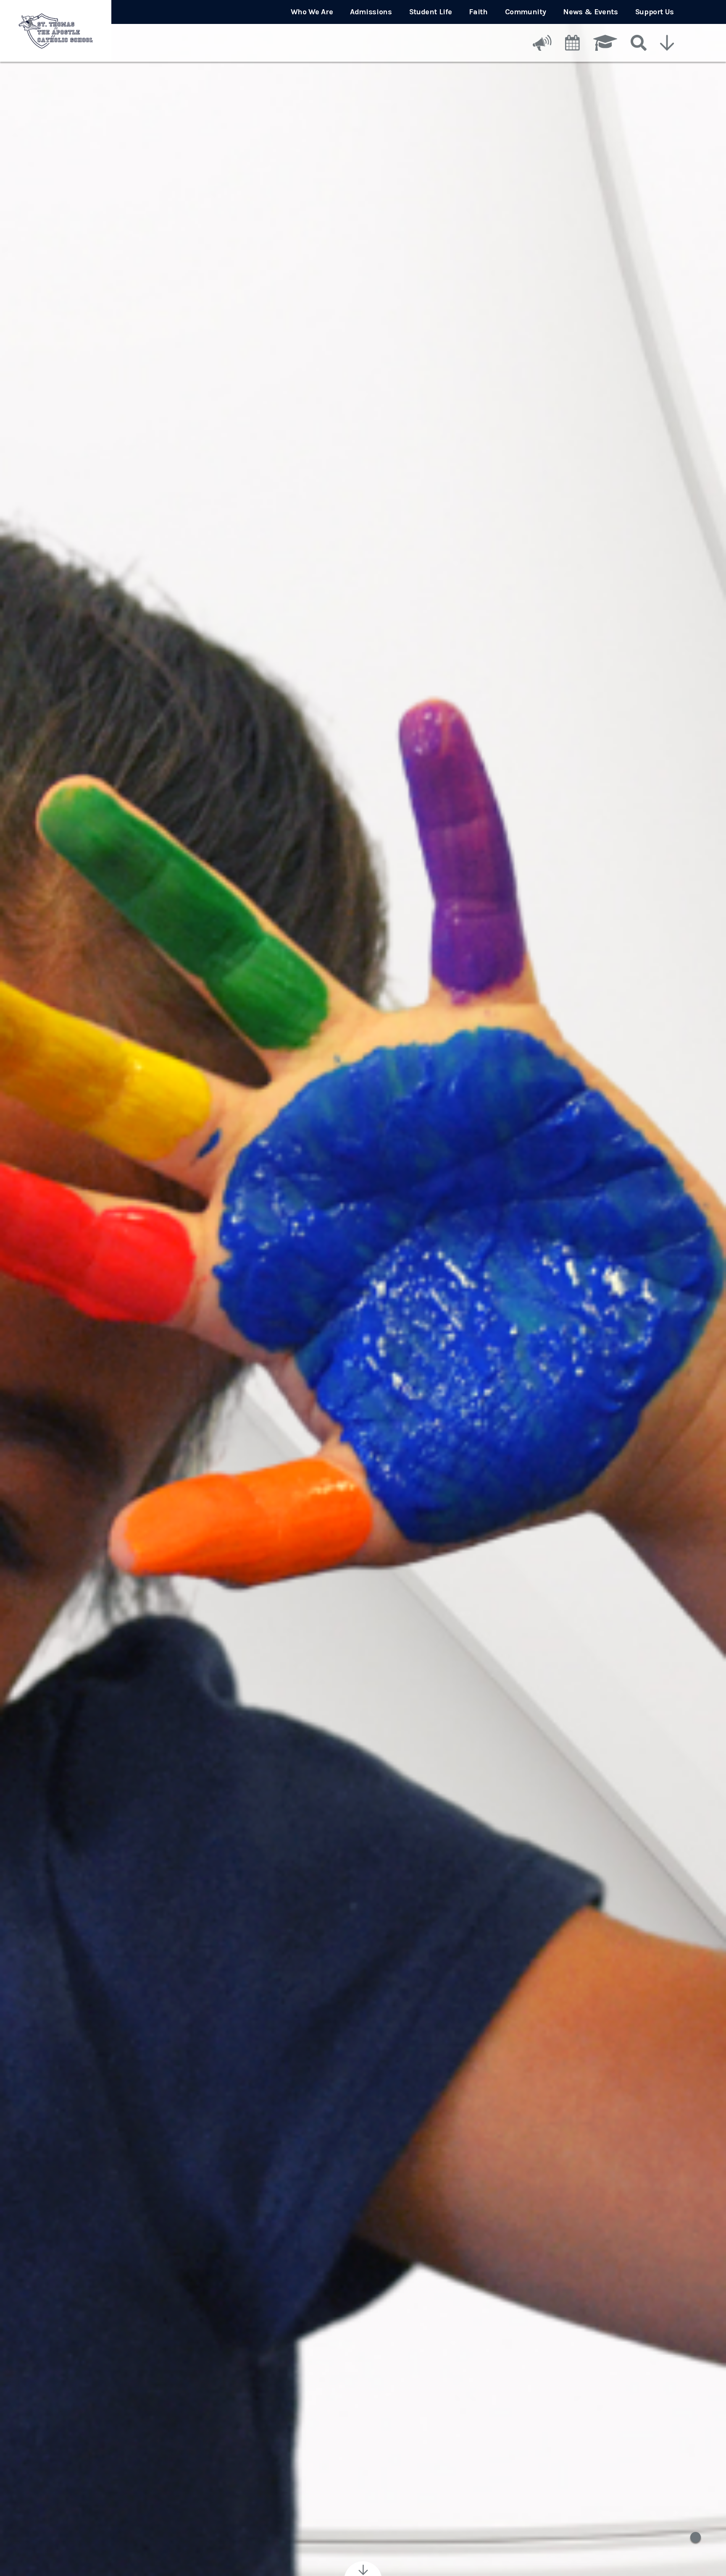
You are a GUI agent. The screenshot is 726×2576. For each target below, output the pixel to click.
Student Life (431, 12)
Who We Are (312, 12)
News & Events (590, 12)
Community (526, 12)
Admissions (371, 12)
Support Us (655, 12)
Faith (478, 12)
